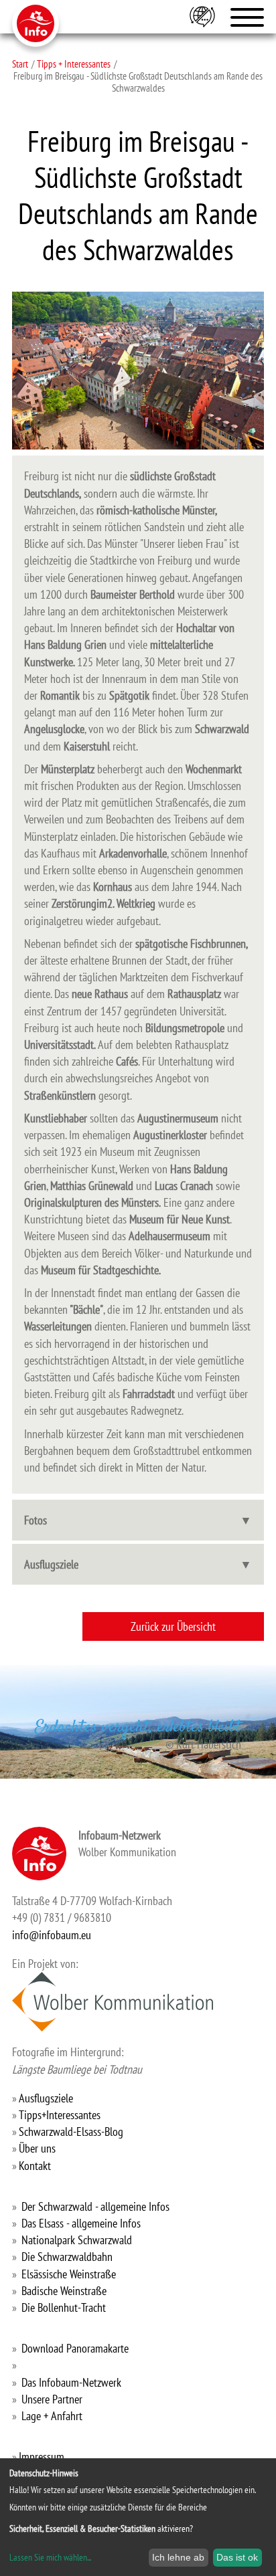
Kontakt (35, 2166)
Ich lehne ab (178, 2557)
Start (20, 64)
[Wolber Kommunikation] (113, 2002)
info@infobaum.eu (52, 1935)
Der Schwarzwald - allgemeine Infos (95, 2206)
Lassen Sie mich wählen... (50, 2557)
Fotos (36, 1520)
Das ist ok (237, 2557)
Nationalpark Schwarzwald (77, 2240)
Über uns (37, 2148)
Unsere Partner (52, 2399)
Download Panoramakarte (75, 2348)
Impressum (42, 2457)
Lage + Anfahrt (52, 2416)
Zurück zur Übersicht (173, 1626)
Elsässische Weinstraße (69, 2274)
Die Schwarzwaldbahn (67, 2257)
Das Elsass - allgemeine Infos (81, 2223)
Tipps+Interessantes (60, 2115)
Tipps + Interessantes (74, 64)
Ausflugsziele (51, 1564)
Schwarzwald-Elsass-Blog (71, 2132)
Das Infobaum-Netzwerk (71, 2382)
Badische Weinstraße (64, 2291)
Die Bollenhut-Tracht (64, 2307)
